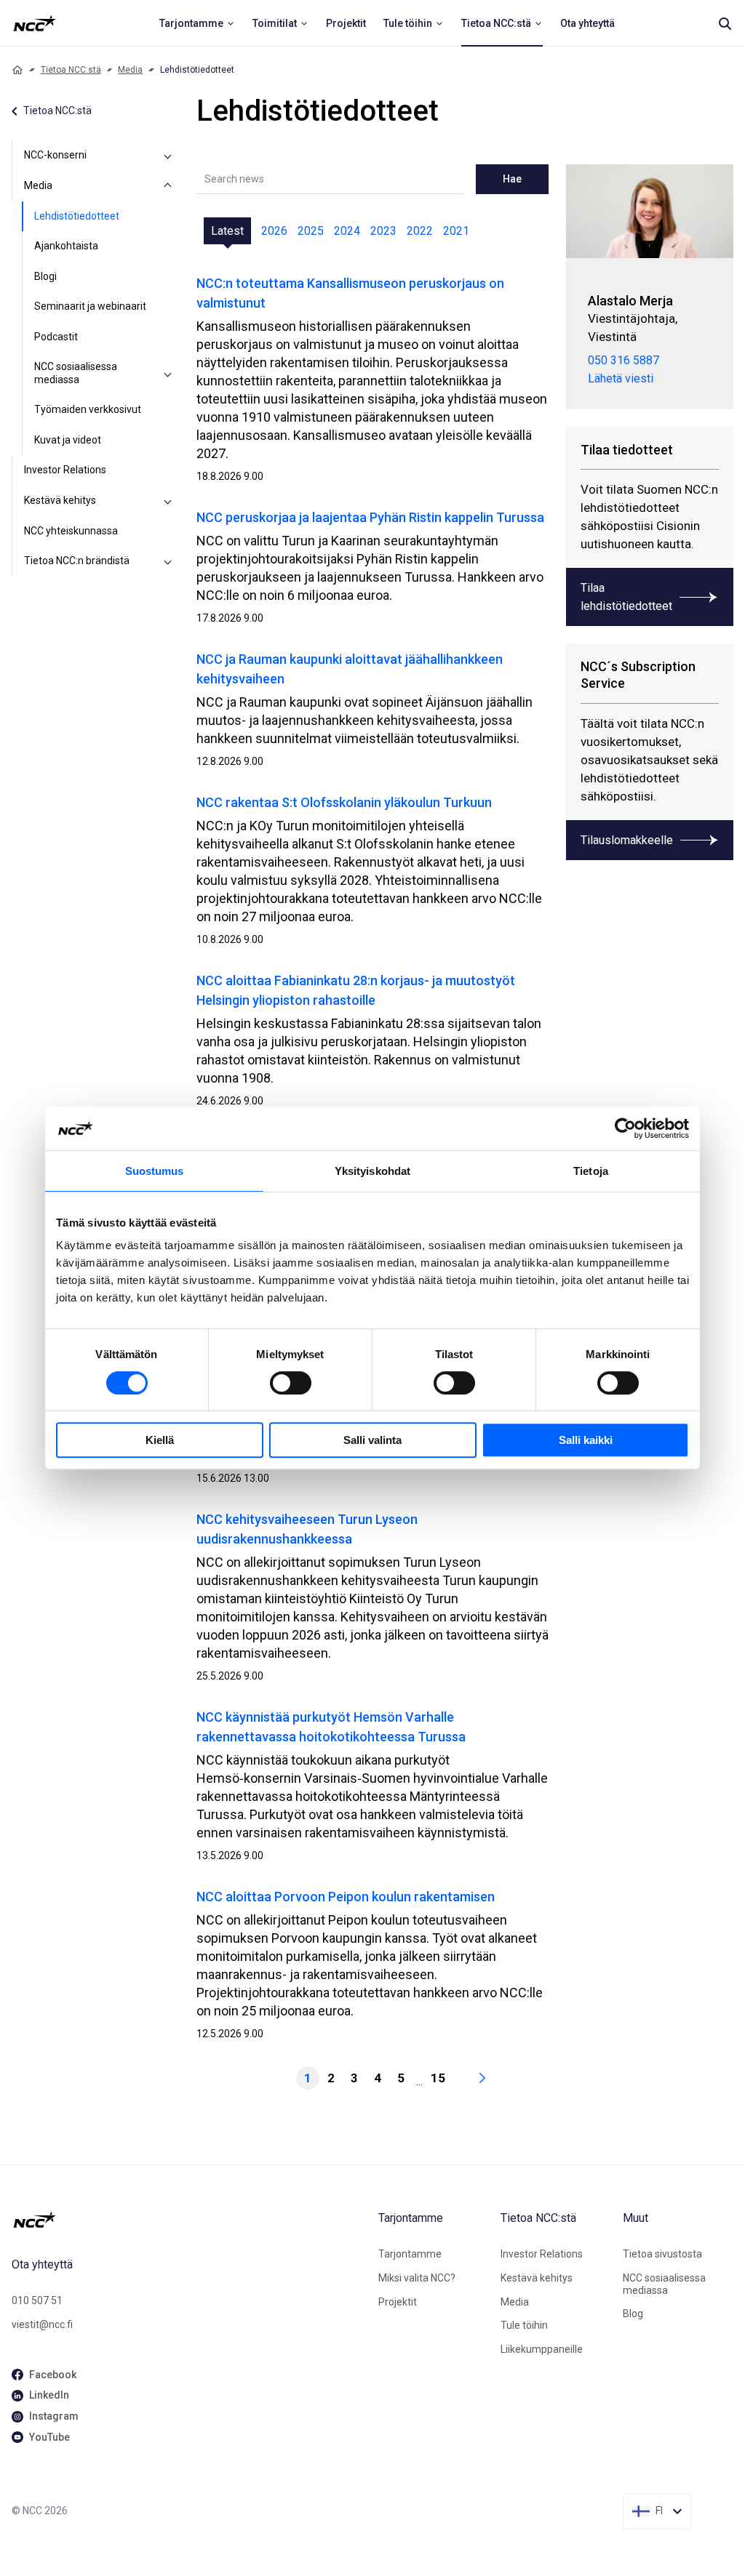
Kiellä (160, 1440)
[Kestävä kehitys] (167, 501)
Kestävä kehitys (60, 500)
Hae (512, 179)
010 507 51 (37, 2300)
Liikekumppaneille (542, 2349)
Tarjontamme (410, 2254)
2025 (311, 231)
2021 (456, 231)
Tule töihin (524, 2325)
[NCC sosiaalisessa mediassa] (167, 373)
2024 (347, 231)
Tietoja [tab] (591, 1171)
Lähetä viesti (621, 378)
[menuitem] (197, 23)
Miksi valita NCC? (417, 2278)
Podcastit (56, 337)
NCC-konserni (55, 155)
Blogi (45, 276)
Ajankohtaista (66, 246)
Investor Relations (65, 470)
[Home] (17, 70)
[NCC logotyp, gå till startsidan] (189, 2220)
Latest (227, 231)
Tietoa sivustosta (662, 2254)
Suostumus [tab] (155, 1171)
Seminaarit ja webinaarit (90, 306)
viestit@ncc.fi (42, 2324)
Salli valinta (372, 1440)
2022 (420, 231)
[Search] (725, 23)
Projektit (398, 2302)
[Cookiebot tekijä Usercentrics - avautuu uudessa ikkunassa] (625, 1128)
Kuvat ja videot (68, 440)
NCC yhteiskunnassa (71, 531)
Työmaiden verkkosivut (88, 409)
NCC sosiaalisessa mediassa (76, 373)
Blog (633, 2314)
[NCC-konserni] (167, 156)
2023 (383, 231)
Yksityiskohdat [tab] (372, 1171)
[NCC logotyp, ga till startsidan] (35, 23)
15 (438, 2078)
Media (130, 70)
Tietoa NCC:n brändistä (77, 561)
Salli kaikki (586, 1440)
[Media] (167, 186)
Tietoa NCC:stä (71, 70)
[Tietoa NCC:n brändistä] (167, 561)
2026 (274, 231)
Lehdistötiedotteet (77, 216)
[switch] (291, 1383)
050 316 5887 (624, 360)
